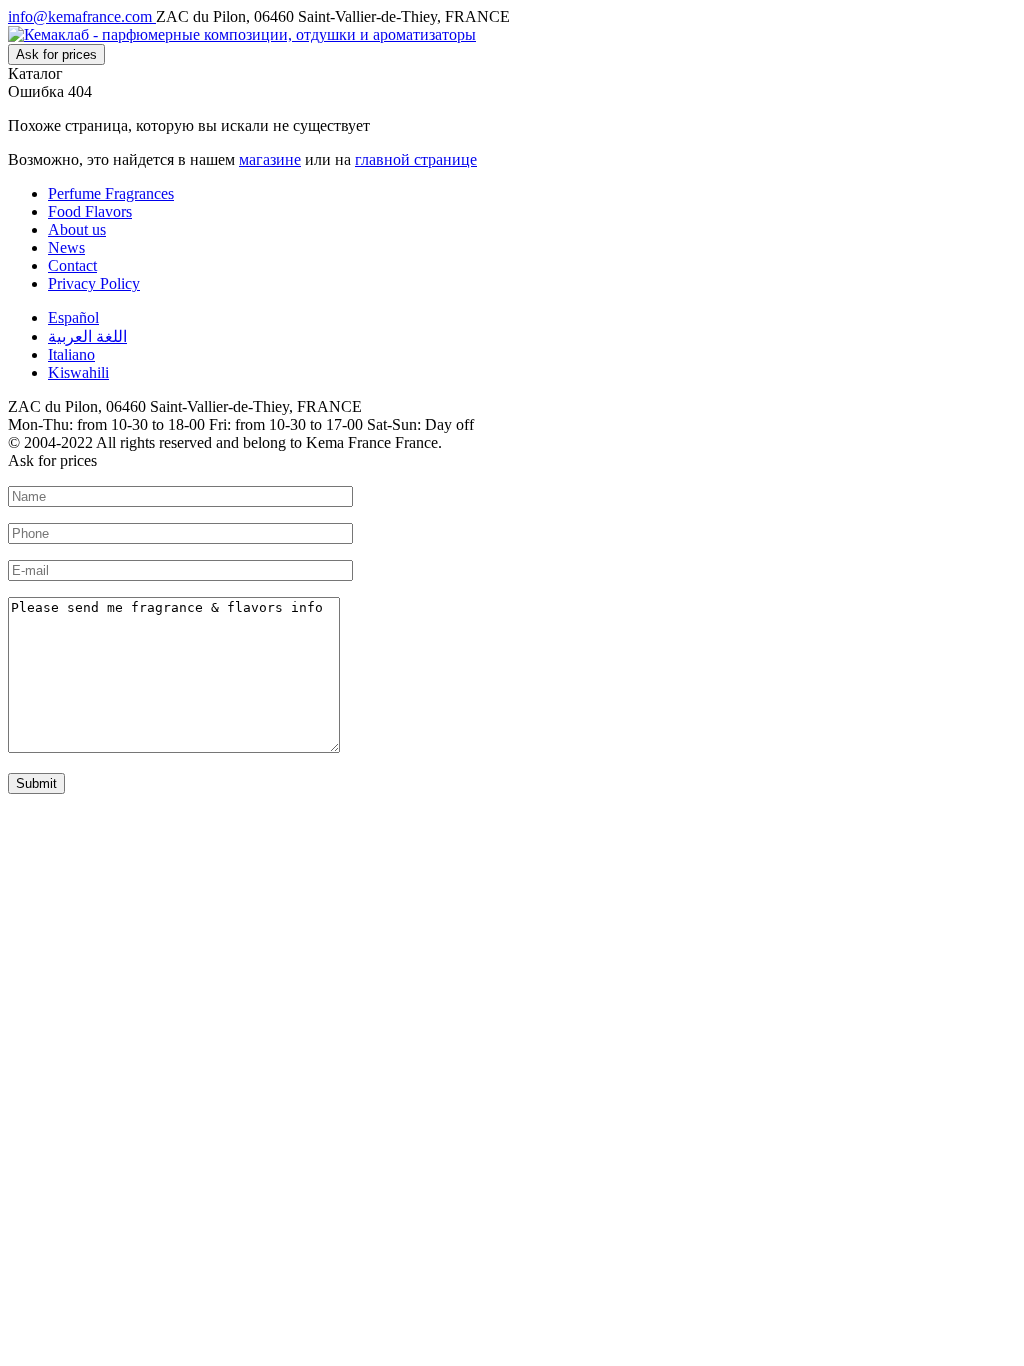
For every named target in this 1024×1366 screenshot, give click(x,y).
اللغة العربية (87, 336)
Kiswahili (78, 372)
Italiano (71, 354)
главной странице (416, 159)
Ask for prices (56, 54)
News (66, 247)
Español (73, 317)
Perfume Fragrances (111, 193)
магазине (270, 159)
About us (77, 229)
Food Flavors (90, 211)
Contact (72, 265)
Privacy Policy (94, 283)
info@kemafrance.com (82, 16)
